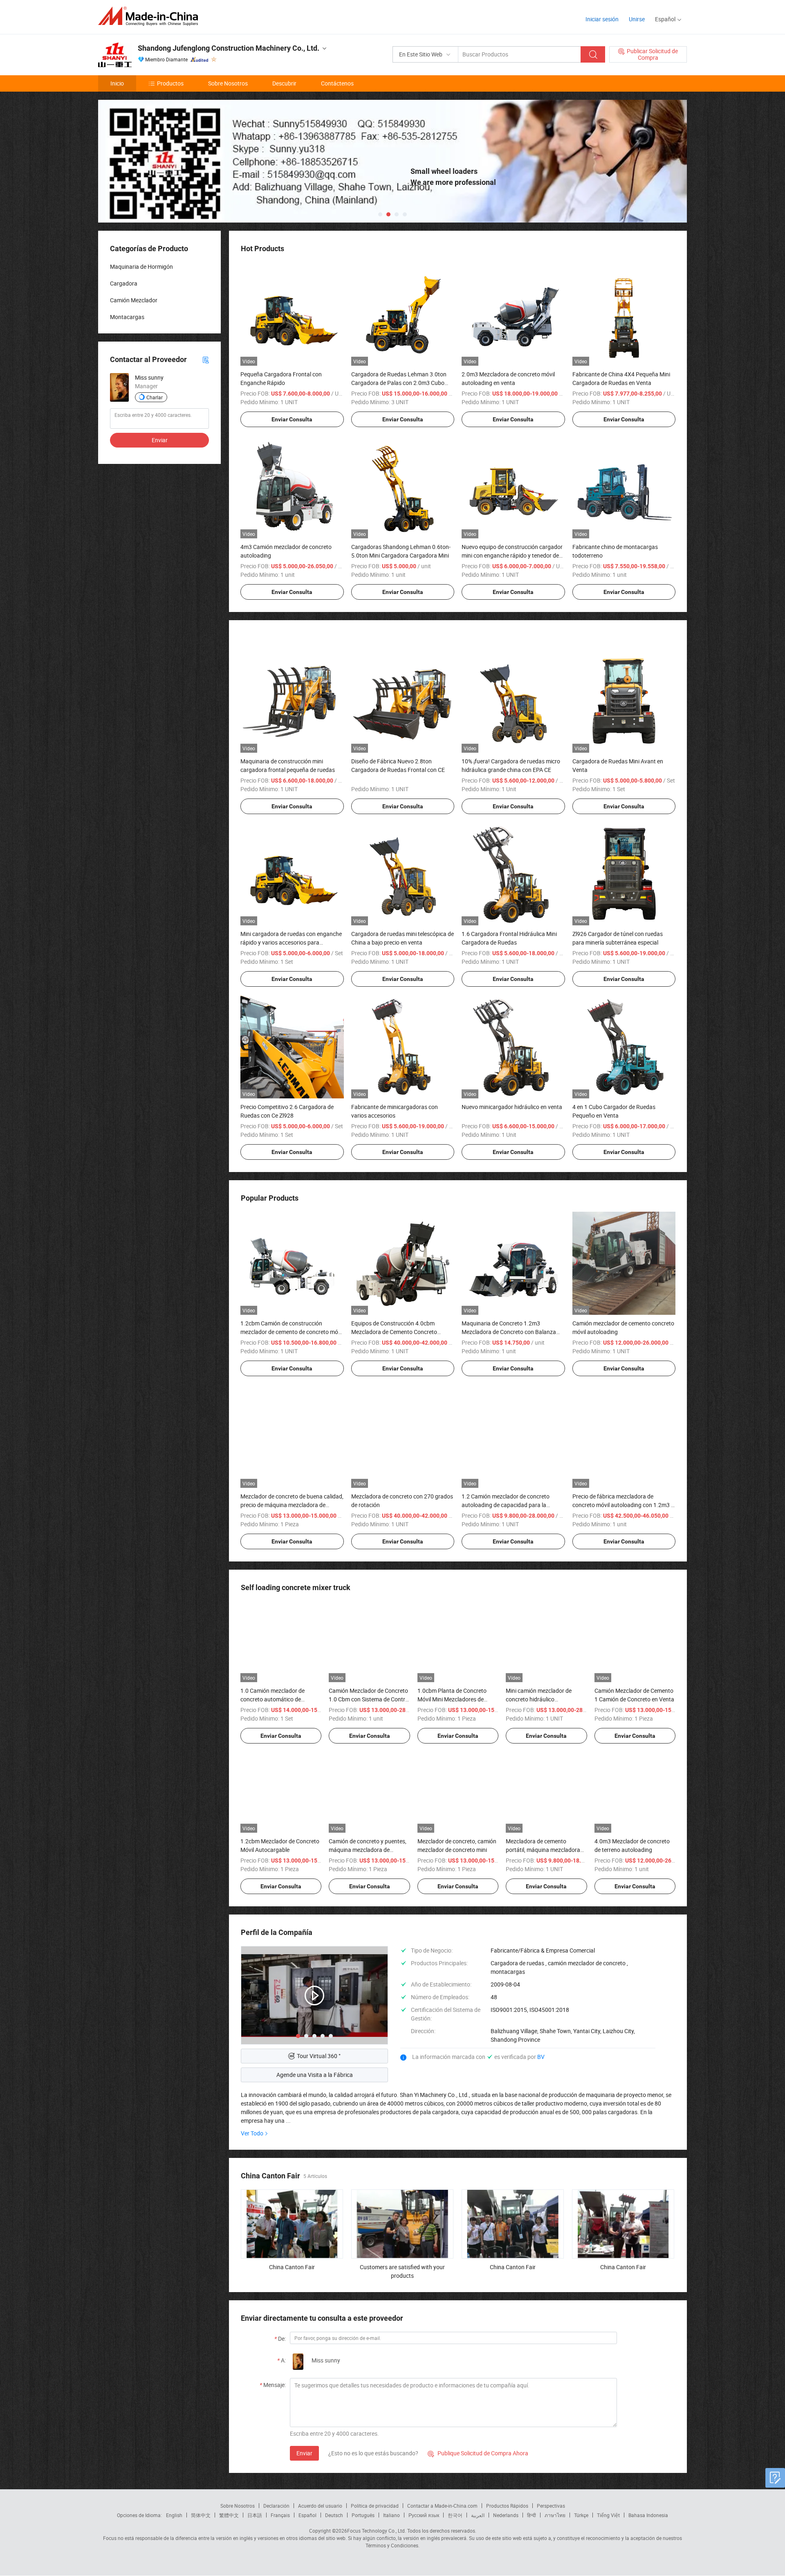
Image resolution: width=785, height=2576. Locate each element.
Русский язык (424, 2515)
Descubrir (284, 83)
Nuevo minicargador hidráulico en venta (512, 1107)
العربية (478, 2515)
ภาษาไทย (555, 2515)
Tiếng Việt (608, 2515)
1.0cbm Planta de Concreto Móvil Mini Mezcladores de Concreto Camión (452, 1699)
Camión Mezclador (134, 300)
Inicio (117, 83)
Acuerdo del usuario (320, 2506)
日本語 (255, 2515)
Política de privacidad (375, 2506)
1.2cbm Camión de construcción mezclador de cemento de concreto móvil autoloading (292, 1332)
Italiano (391, 2515)
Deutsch (334, 2515)
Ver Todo (252, 2133)
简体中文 (201, 2515)
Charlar (155, 397)
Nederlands (506, 2515)
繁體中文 (229, 2515)
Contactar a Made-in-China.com (442, 2506)
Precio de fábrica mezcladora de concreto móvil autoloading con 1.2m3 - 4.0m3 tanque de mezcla (622, 1505)
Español (307, 2515)
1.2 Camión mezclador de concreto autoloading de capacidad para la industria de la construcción (506, 1505)
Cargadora (124, 283)
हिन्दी (532, 2515)
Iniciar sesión (602, 19)
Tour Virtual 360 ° (319, 2056)
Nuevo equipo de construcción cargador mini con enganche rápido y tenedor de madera (512, 555)
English (174, 2515)
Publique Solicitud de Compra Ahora (478, 2453)
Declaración (276, 2506)
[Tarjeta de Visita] (206, 359)
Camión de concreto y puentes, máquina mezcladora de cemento (368, 1850)
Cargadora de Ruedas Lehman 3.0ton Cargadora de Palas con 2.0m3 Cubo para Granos (399, 383)
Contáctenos (337, 83)
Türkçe (581, 2515)
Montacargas (127, 317)
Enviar (304, 2453)
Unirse (637, 19)
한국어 (455, 2515)
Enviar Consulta (292, 419)
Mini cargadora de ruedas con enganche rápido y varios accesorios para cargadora (291, 942)
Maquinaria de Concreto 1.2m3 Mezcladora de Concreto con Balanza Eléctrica (509, 1332)
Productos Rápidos (507, 2506)
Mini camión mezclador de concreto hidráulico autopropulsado (539, 1699)
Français (280, 2515)
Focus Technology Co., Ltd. (377, 2531)
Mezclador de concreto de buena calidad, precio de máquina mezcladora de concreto (292, 1505)
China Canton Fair (292, 2267)
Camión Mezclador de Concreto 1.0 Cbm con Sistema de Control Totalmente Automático (369, 1699)
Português (363, 2515)
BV (541, 2057)
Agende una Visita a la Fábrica (315, 2075)
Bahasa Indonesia (648, 2515)
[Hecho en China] (151, 16)
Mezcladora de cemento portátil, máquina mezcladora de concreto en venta (543, 1850)
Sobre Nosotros (228, 83)
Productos (170, 83)
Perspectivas (551, 2506)
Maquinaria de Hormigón (141, 267)
